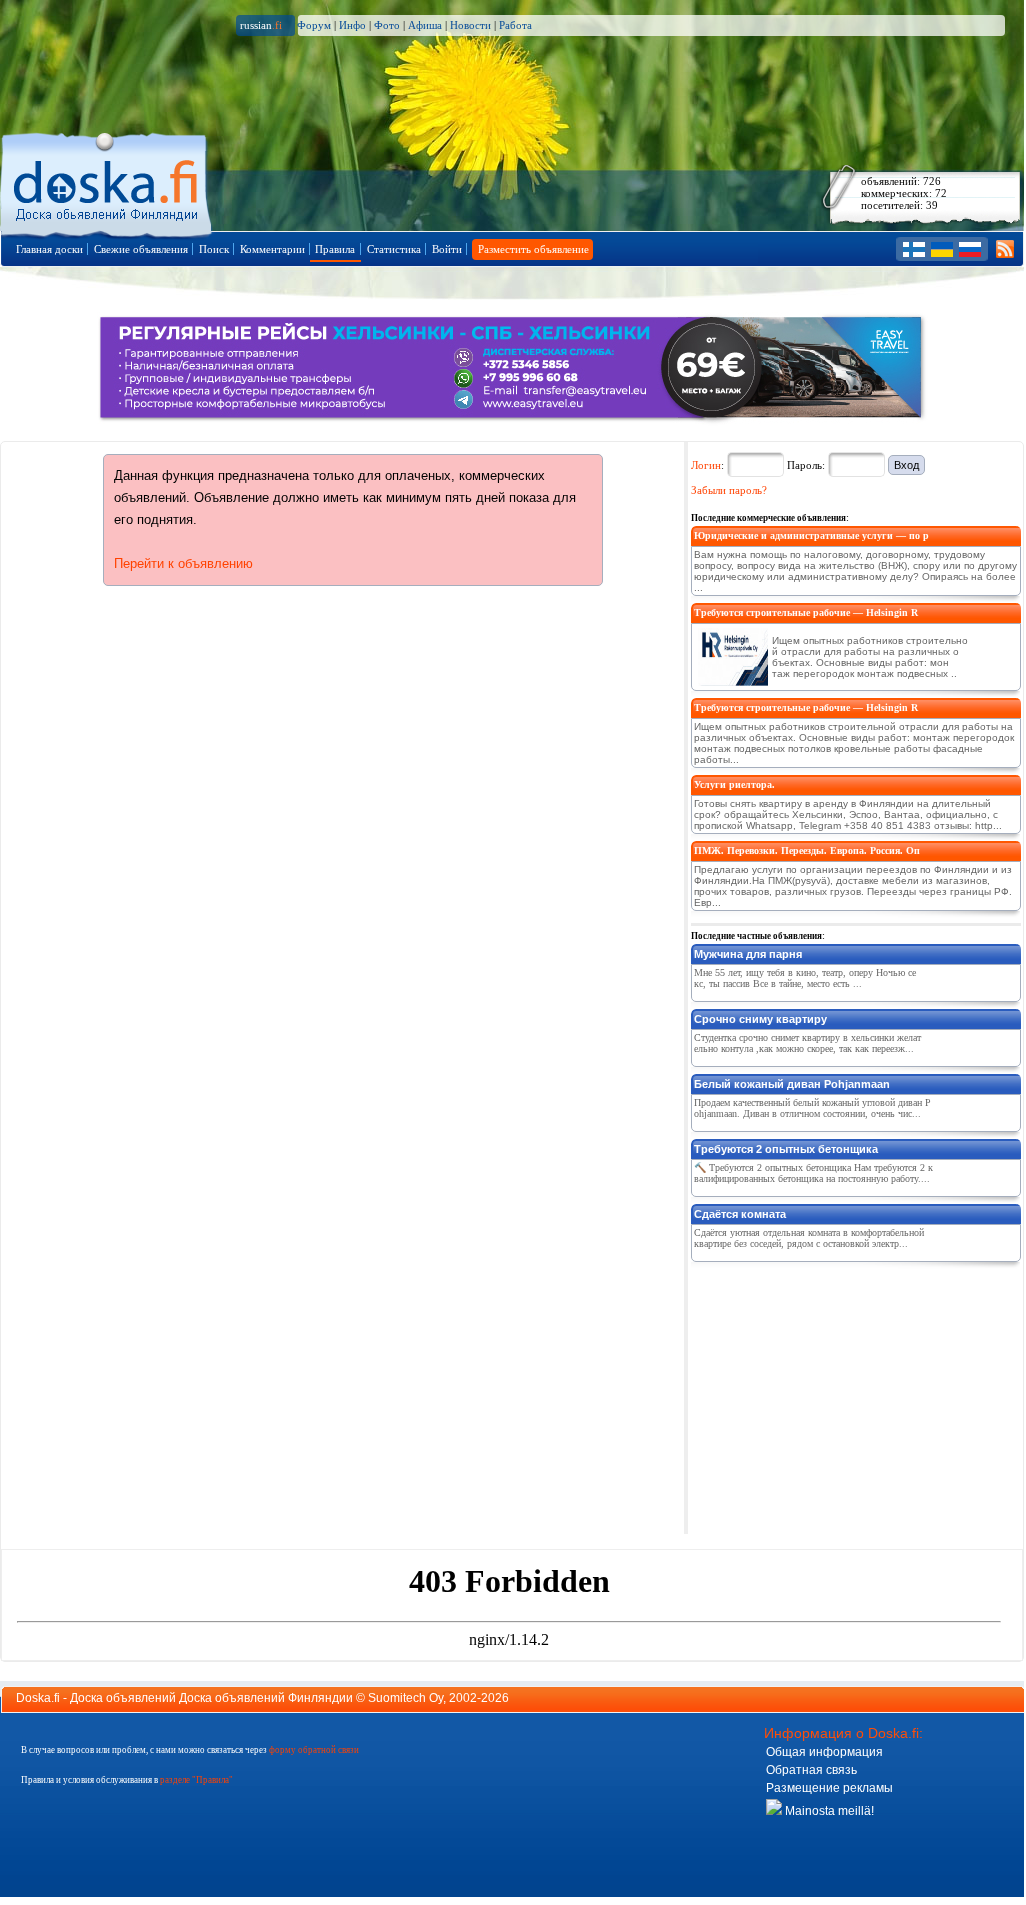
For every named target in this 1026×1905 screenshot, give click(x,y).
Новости (470, 25)
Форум (314, 25)
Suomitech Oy (405, 1698)
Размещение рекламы (829, 1788)
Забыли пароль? (729, 490)
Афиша (425, 25)
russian (261, 25)
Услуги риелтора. (734, 784)
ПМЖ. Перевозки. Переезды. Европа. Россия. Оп (807, 850)
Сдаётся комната (740, 1214)
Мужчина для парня (748, 954)
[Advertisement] (841, 1394)
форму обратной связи (314, 1750)
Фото (387, 25)
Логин (706, 465)
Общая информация (824, 1752)
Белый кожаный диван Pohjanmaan (792, 1084)
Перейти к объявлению (183, 563)
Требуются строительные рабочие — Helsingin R (806, 612)
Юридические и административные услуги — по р (811, 535)
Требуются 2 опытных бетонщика (786, 1149)
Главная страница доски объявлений (107, 181)
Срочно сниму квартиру (760, 1019)
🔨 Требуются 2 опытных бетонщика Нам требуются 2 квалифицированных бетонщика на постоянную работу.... (813, 1173)
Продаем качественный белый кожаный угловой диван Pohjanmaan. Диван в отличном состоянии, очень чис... (812, 1108)
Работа (515, 25)
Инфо (352, 25)
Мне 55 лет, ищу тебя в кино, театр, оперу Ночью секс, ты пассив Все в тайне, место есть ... (805, 978)
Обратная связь (811, 1770)
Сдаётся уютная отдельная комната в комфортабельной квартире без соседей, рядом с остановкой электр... (809, 1238)
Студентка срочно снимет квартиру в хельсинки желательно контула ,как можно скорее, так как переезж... (807, 1043)
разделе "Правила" (196, 1780)
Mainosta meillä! (828, 1811)
